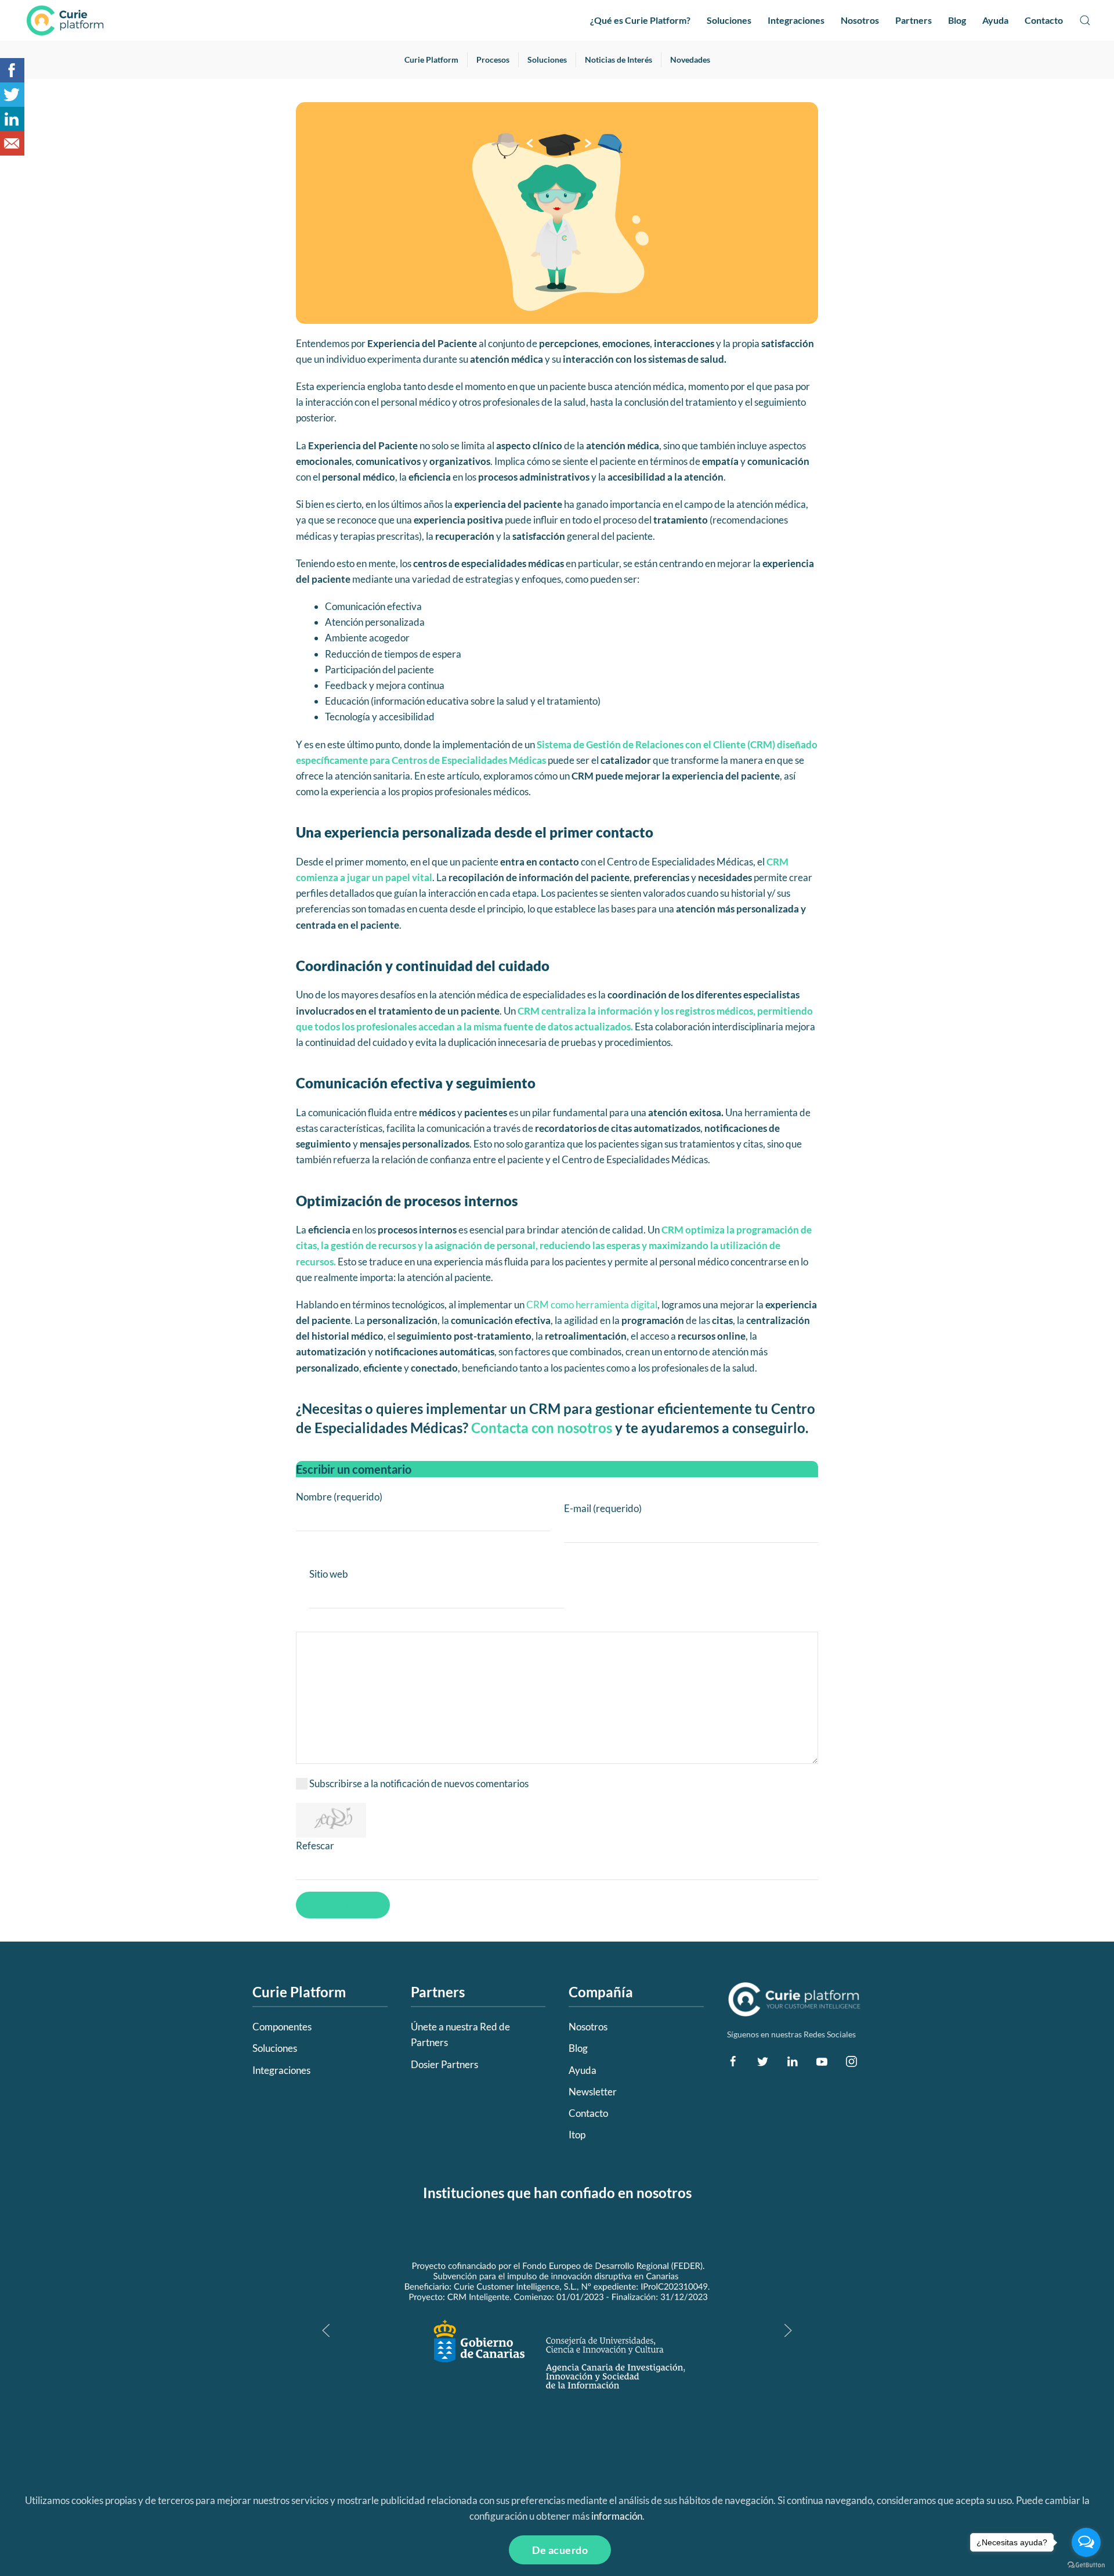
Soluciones (729, 20)
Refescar (315, 1846)
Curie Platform (431, 59)
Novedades (690, 59)
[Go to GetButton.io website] (1086, 2564)
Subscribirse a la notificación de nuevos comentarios (419, 1783)
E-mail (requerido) (603, 1508)
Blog (957, 20)
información (617, 2516)
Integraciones (796, 20)
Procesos (493, 59)
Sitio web (329, 1574)
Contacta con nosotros (542, 1428)
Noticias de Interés (619, 59)
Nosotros (860, 20)
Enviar (343, 1905)
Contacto (1044, 20)
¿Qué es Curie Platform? (640, 20)
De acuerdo (560, 2550)
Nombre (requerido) (339, 1497)
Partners (914, 20)
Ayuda (995, 20)
